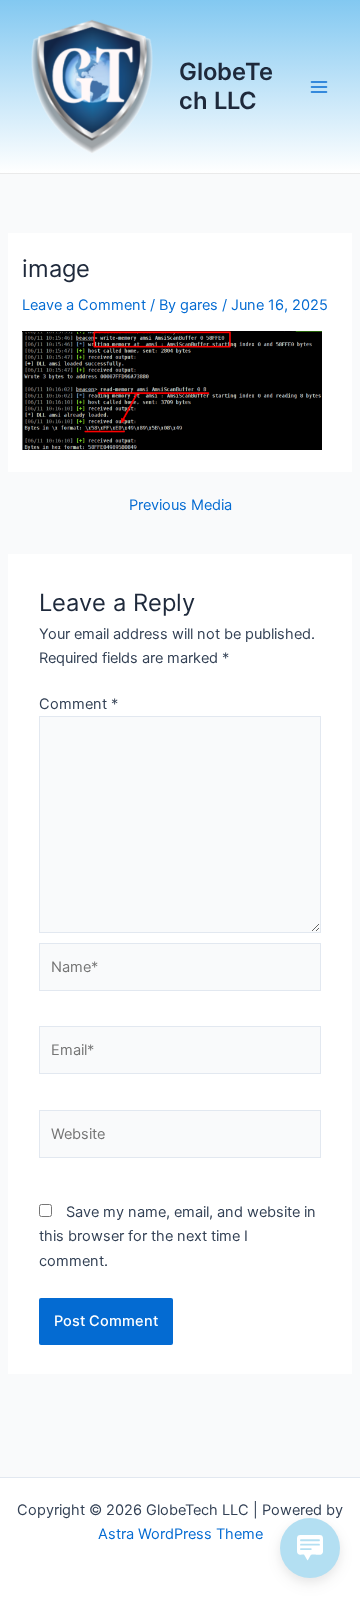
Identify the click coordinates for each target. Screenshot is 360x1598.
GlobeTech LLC (226, 85)
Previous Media (180, 505)
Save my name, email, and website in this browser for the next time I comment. (177, 1236)
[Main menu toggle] (319, 87)
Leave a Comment (84, 305)
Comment (78, 704)
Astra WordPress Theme (180, 1534)
